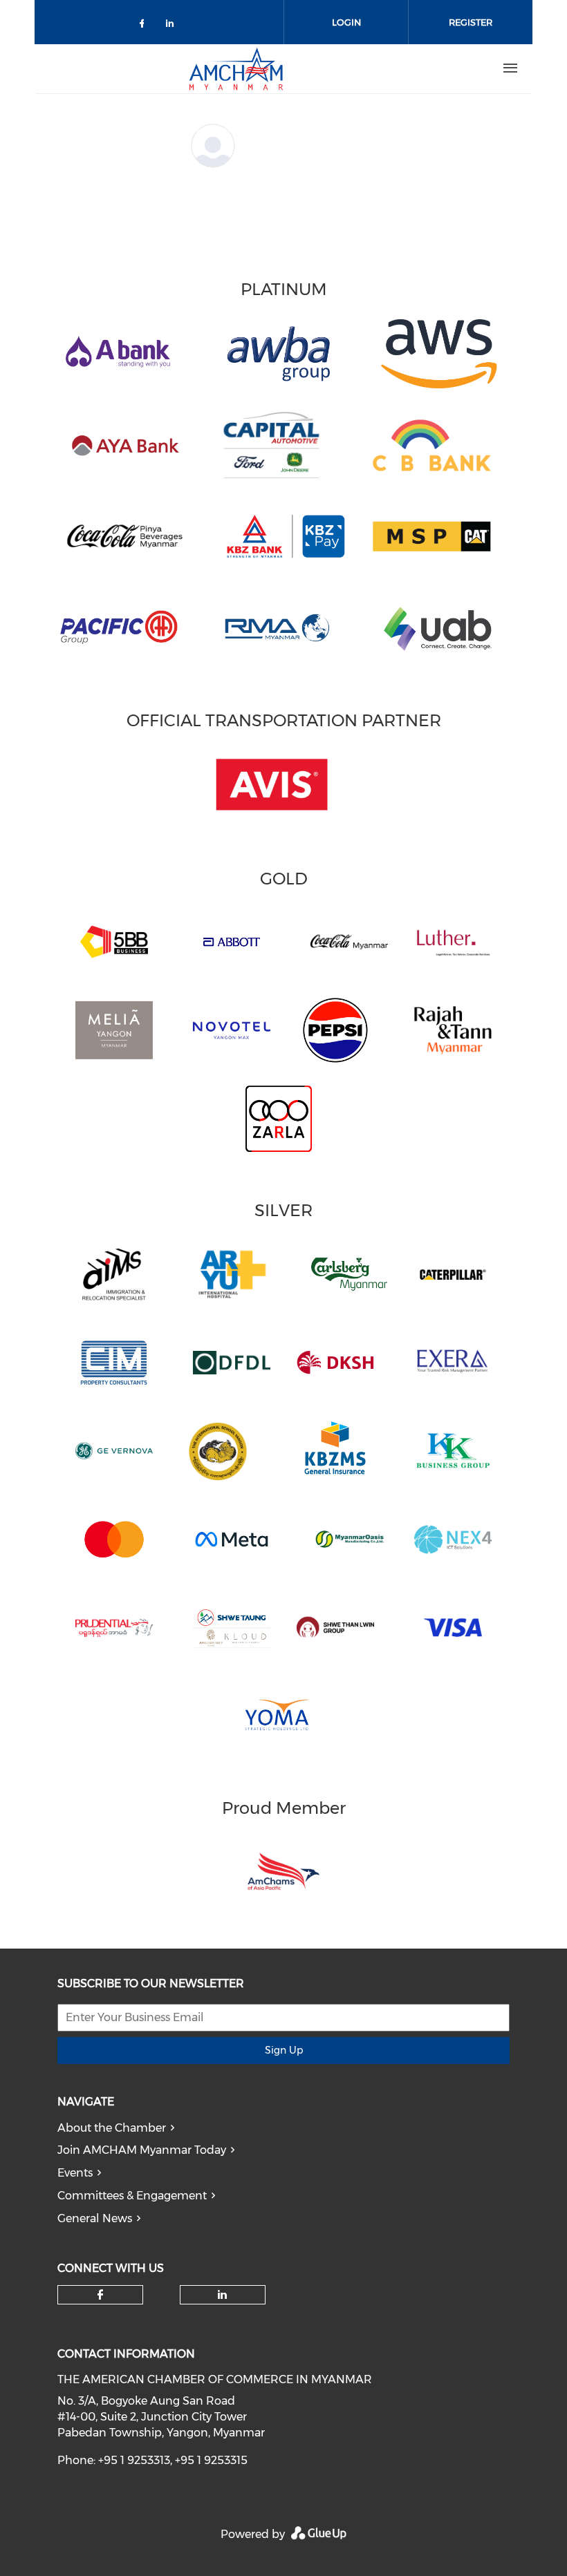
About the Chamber (112, 2128)
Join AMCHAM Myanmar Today (142, 2150)
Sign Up (284, 2050)
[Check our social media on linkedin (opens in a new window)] (174, 26)
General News (95, 2218)
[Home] (236, 68)
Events (75, 2173)
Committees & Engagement (132, 2196)
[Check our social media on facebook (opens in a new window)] (145, 26)
